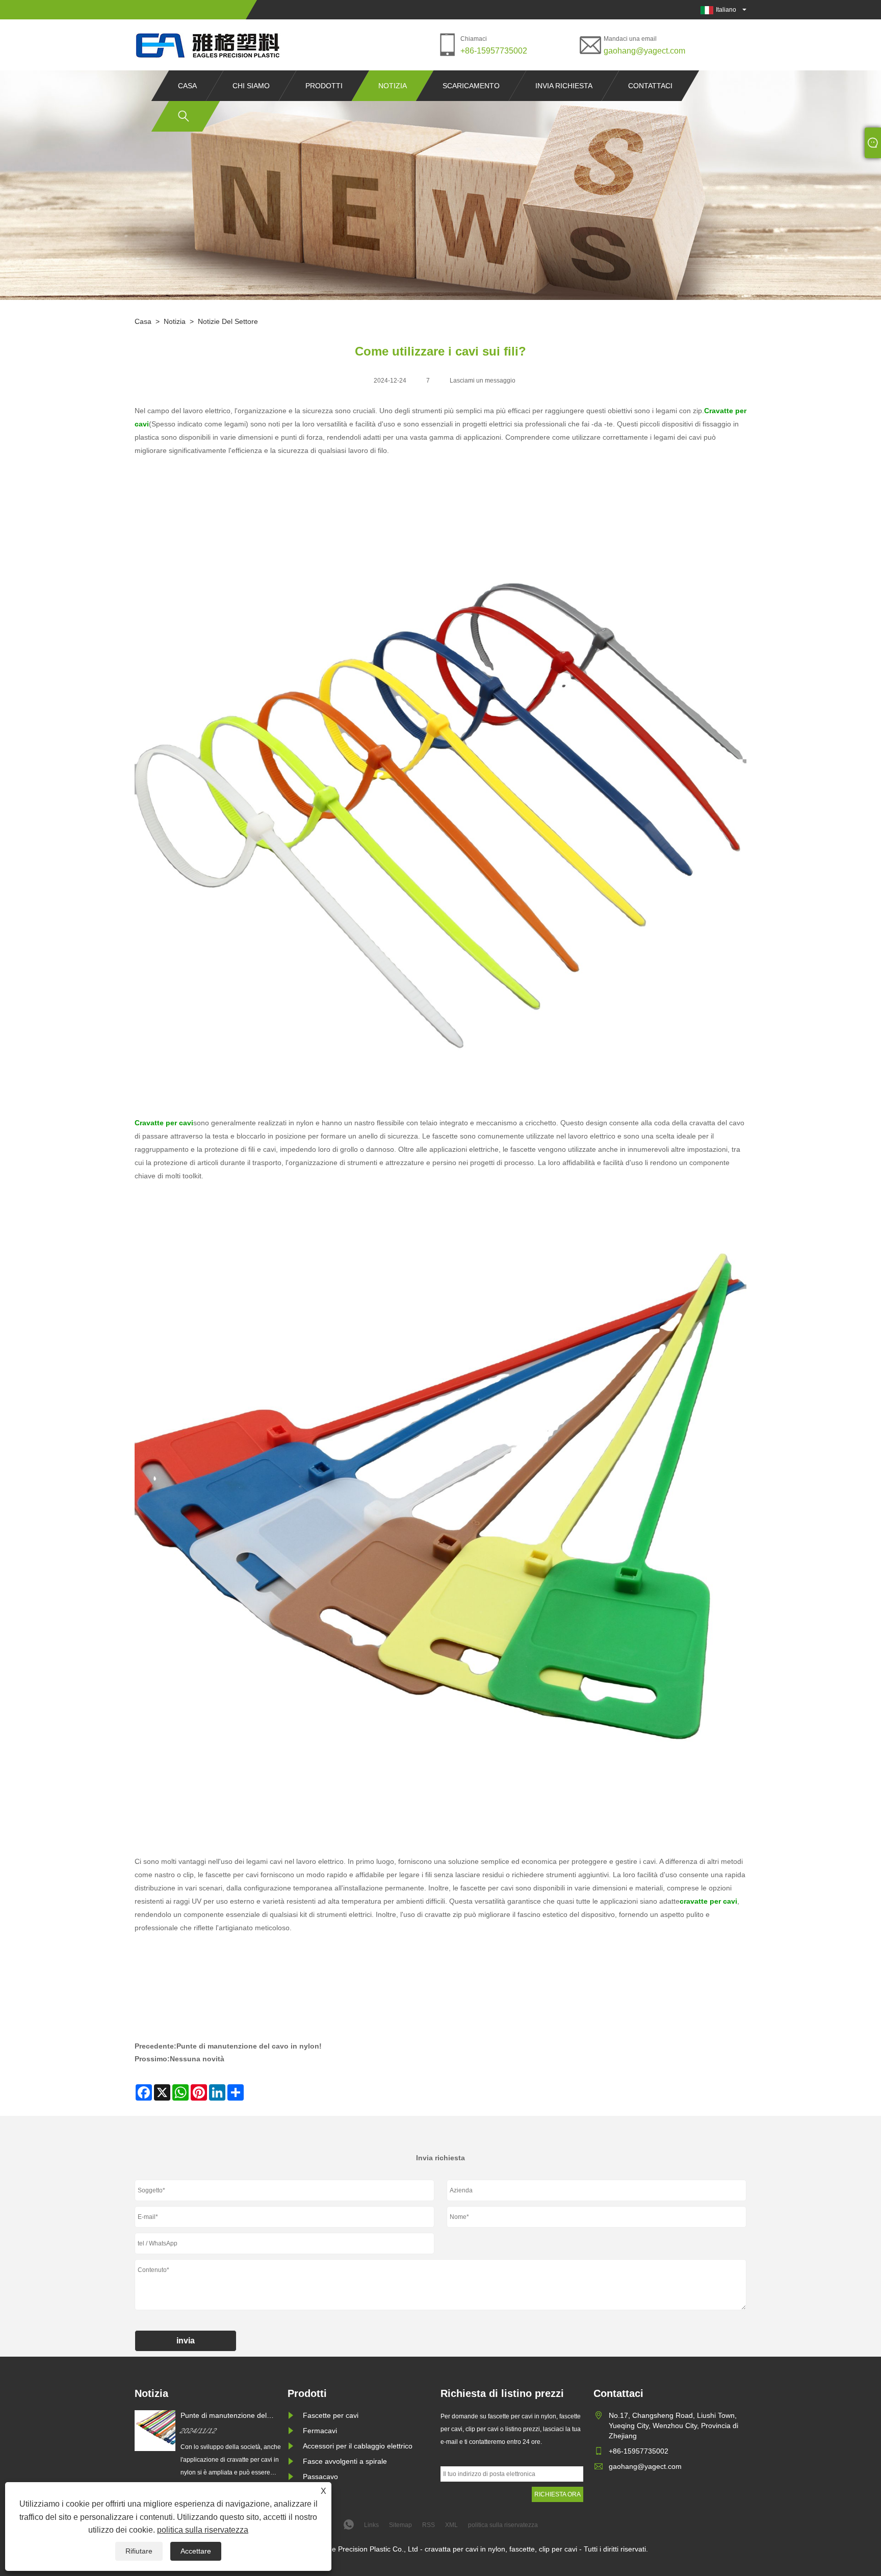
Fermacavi (320, 2431)
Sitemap (400, 2525)
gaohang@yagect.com (644, 51)
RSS (429, 2525)
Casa (187, 86)
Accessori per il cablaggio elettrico (358, 2446)
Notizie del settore (228, 321)
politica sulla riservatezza (203, 2530)
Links (371, 2525)
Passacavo (320, 2477)
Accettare (196, 2551)
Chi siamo (251, 86)
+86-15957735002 (494, 51)
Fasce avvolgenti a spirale (345, 2461)
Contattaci (650, 86)
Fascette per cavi (331, 2415)
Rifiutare (139, 2551)
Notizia (393, 86)
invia (186, 2341)
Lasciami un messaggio (483, 381)
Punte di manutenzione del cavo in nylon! (249, 2046)
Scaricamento (471, 86)
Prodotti (324, 86)
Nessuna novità (197, 2059)
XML (451, 2525)
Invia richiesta (564, 86)
